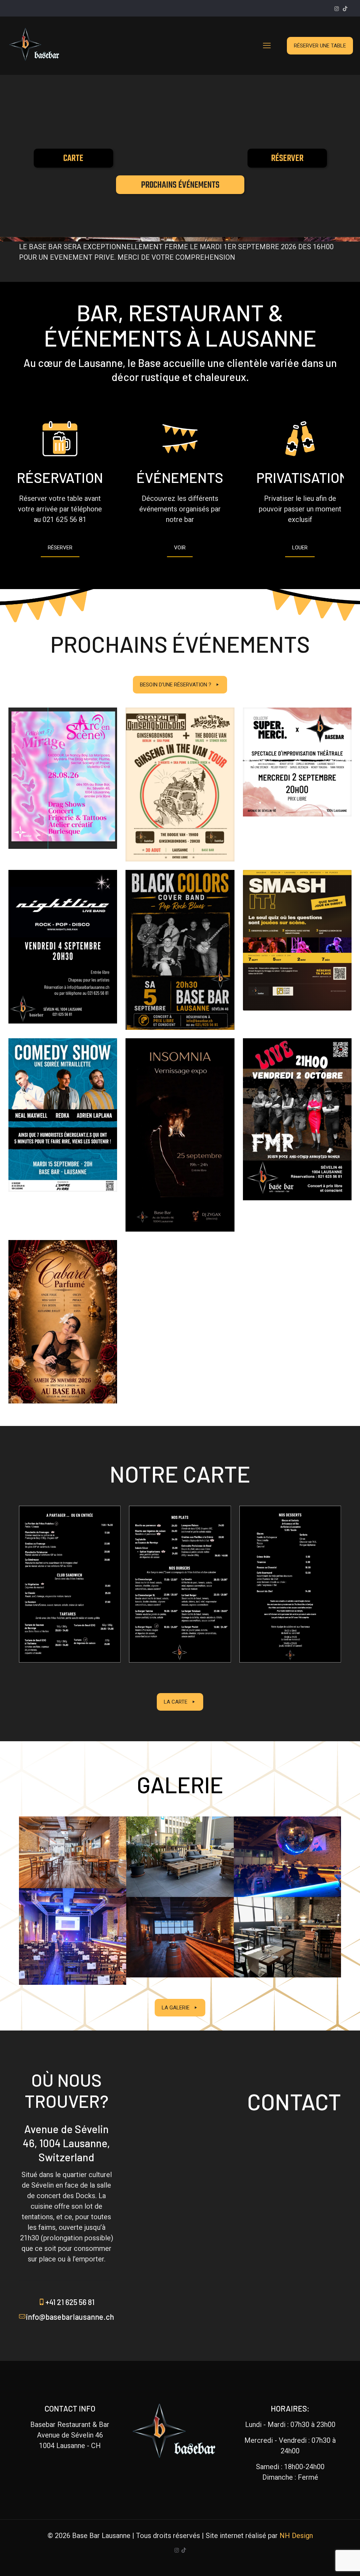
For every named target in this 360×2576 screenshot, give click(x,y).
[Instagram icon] (337, 9)
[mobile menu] (267, 46)
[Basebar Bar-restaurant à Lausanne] (38, 46)
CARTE (73, 159)
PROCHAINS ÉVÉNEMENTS (180, 185)
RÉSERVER (287, 159)
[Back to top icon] (326, 2562)
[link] (70, 1584)
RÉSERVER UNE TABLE (320, 46)
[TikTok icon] (345, 9)
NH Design (296, 2536)
